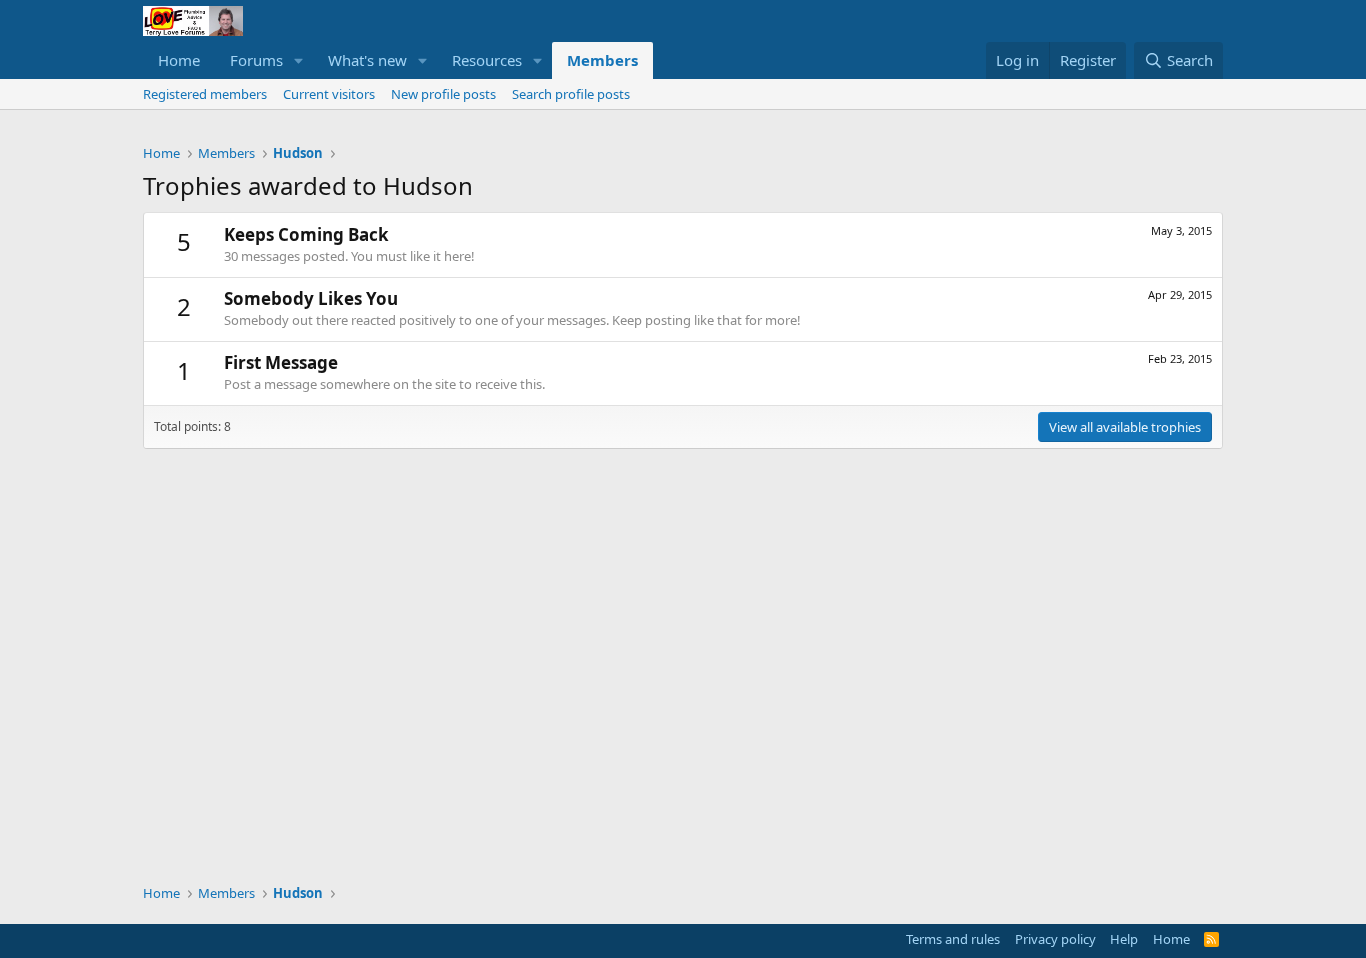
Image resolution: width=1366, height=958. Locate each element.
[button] (299, 60)
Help (1124, 939)
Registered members (205, 94)
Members (602, 60)
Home (179, 60)
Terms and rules (953, 939)
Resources (487, 60)
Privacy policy (1055, 939)
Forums (256, 60)
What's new (367, 60)
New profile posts (443, 94)
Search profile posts (571, 94)
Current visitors (329, 94)
